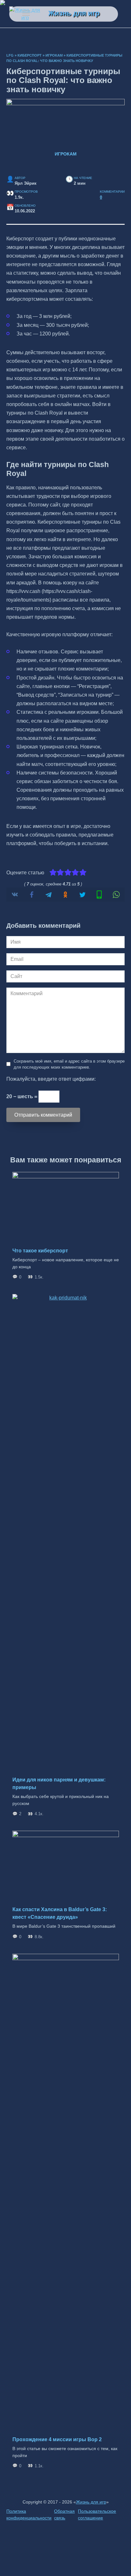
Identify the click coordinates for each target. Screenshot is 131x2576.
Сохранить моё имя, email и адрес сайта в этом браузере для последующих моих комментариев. (69, 1064)
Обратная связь (64, 2515)
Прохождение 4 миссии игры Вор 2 (57, 2439)
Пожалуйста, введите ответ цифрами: (51, 1079)
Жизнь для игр (74, 13)
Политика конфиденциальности (29, 2515)
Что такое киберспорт (40, 1251)
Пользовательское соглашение (97, 2515)
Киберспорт (30, 55)
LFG (10, 55)
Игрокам (54, 55)
